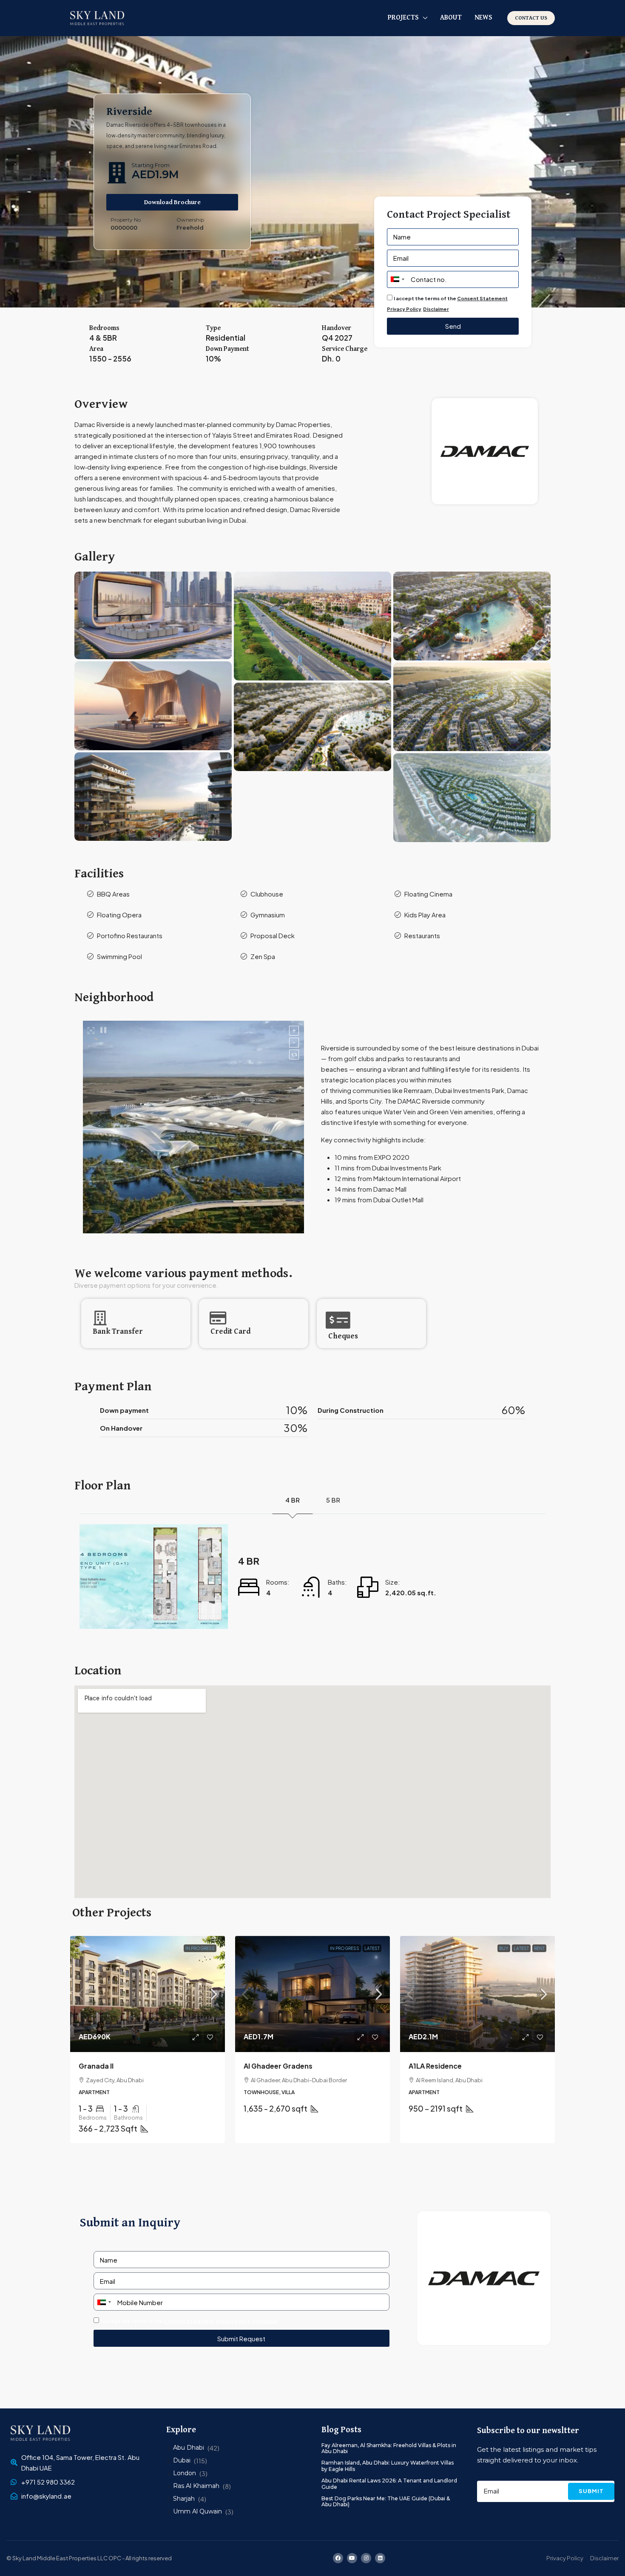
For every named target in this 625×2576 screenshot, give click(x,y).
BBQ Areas (113, 894)
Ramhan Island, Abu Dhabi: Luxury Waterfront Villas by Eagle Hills (388, 2466)
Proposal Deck (273, 935)
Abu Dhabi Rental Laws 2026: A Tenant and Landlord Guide (389, 2483)
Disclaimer (436, 309)
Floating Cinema (428, 894)
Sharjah (184, 2499)
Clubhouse (267, 894)
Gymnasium (268, 915)
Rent (539, 1948)
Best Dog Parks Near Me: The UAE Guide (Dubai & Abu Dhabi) (386, 2501)
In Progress (200, 1948)
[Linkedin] (380, 2558)
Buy (504, 1948)
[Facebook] (338, 2558)
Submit (591, 2491)
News (483, 18)
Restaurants (422, 935)
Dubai (182, 2460)
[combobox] (397, 279)
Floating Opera (119, 915)
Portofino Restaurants (130, 935)
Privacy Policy (404, 309)
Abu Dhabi (189, 2448)
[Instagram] (366, 2558)
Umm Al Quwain (197, 2511)
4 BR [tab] (293, 1500)
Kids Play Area (425, 915)
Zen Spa (263, 956)
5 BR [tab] (333, 1500)
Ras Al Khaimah (196, 2486)
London (185, 2473)
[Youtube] (352, 2558)
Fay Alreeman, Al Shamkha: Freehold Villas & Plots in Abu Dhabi (389, 2448)
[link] (148, 1994)
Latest (372, 1948)
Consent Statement (482, 298)
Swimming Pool (119, 956)
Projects (403, 18)
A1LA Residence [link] (435, 2066)
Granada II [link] (96, 2066)
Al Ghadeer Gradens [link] (278, 2066)
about (451, 18)
